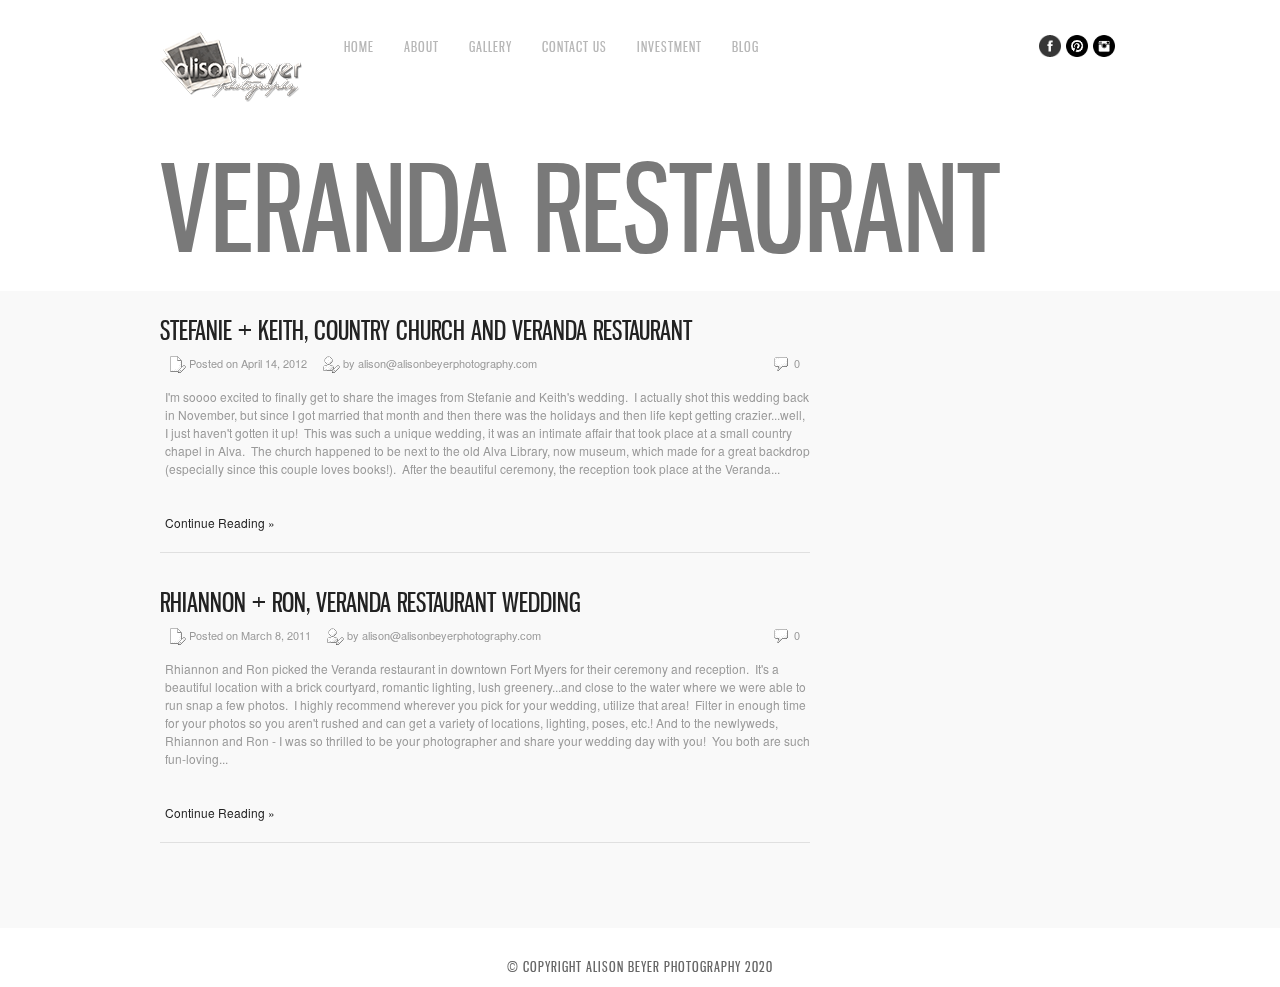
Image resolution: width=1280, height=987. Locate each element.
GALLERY (490, 46)
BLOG (745, 46)
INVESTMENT (669, 46)
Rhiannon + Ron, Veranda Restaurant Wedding (370, 602)
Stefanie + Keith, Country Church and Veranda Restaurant (426, 330)
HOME (359, 46)
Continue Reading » (220, 522)
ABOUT (421, 46)
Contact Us (574, 46)
